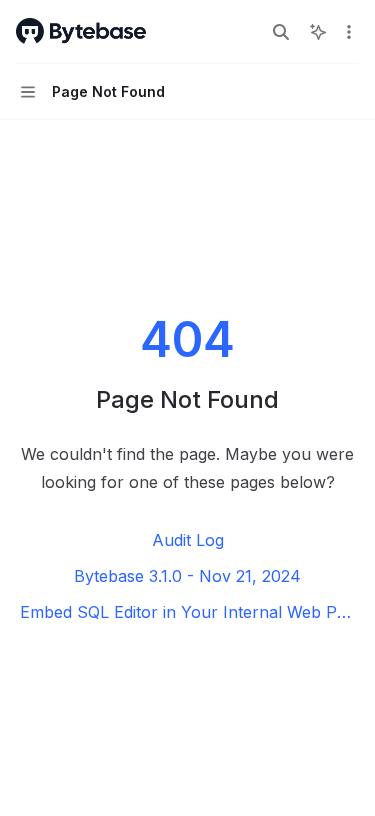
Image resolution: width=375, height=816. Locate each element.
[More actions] (349, 32)
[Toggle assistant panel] (318, 32)
